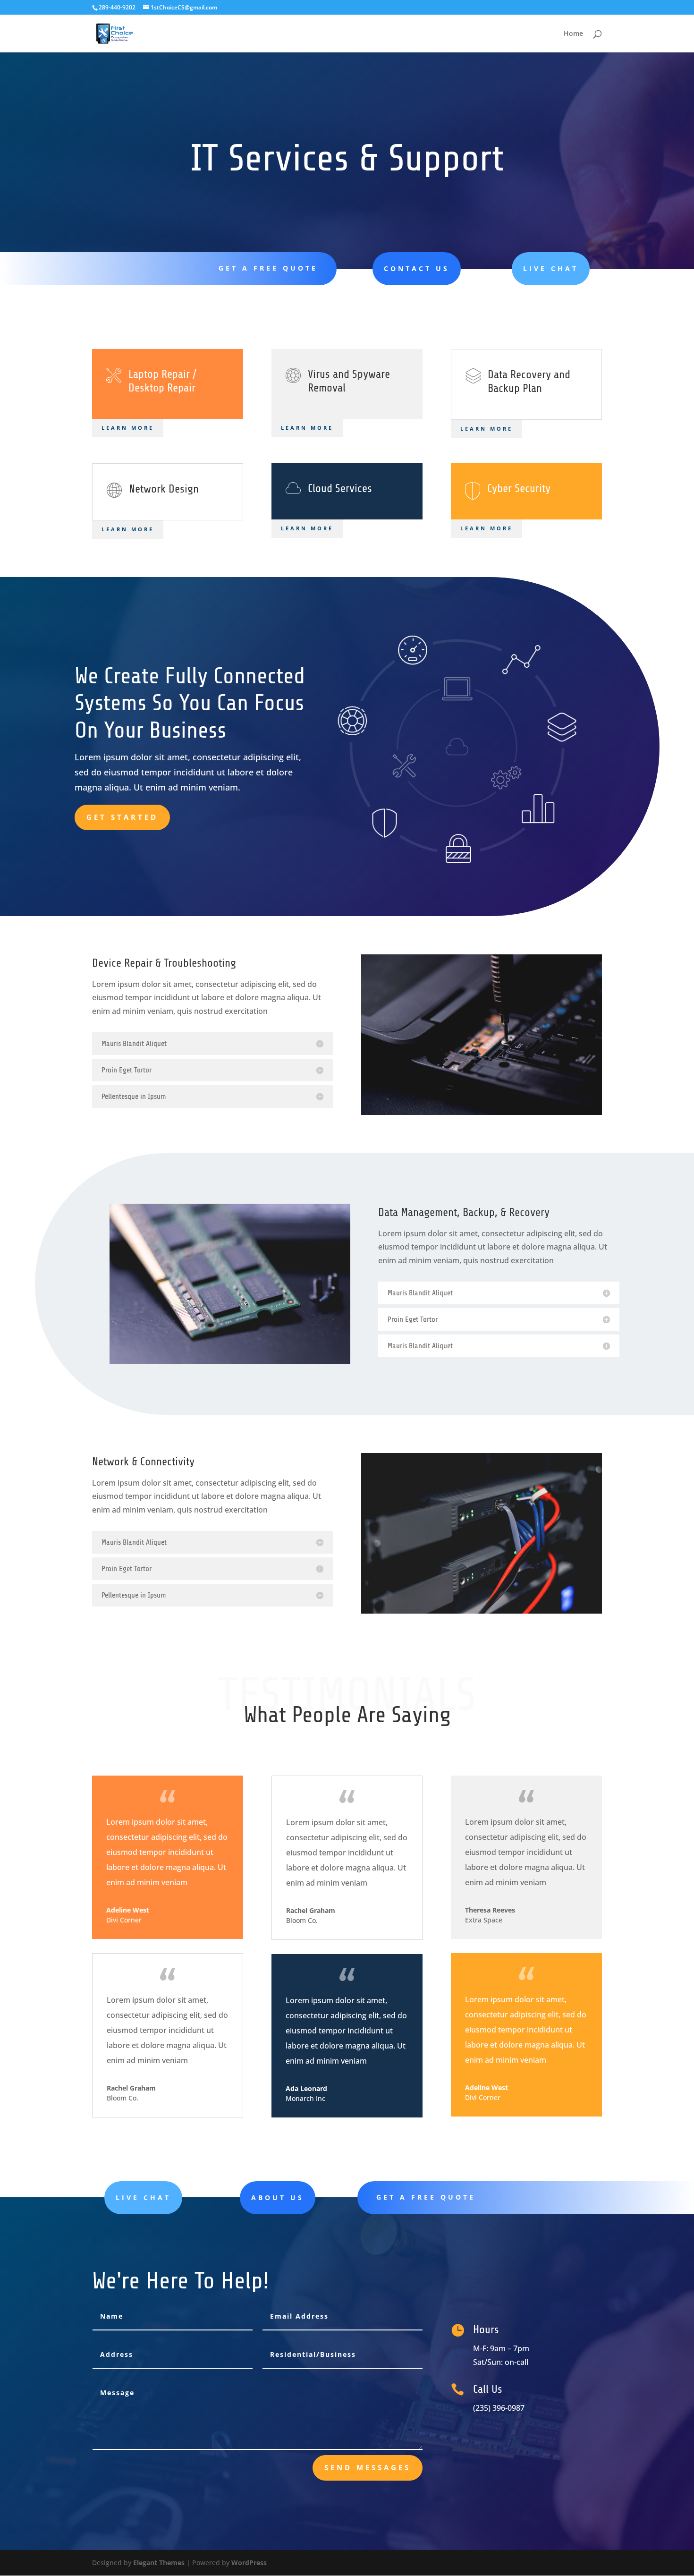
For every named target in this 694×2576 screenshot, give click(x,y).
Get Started (122, 817)
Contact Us (417, 268)
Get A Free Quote (268, 268)
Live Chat (551, 268)
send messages (368, 2467)
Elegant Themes (159, 2563)
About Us (278, 2198)
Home (573, 34)
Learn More (128, 428)
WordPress (249, 2563)
